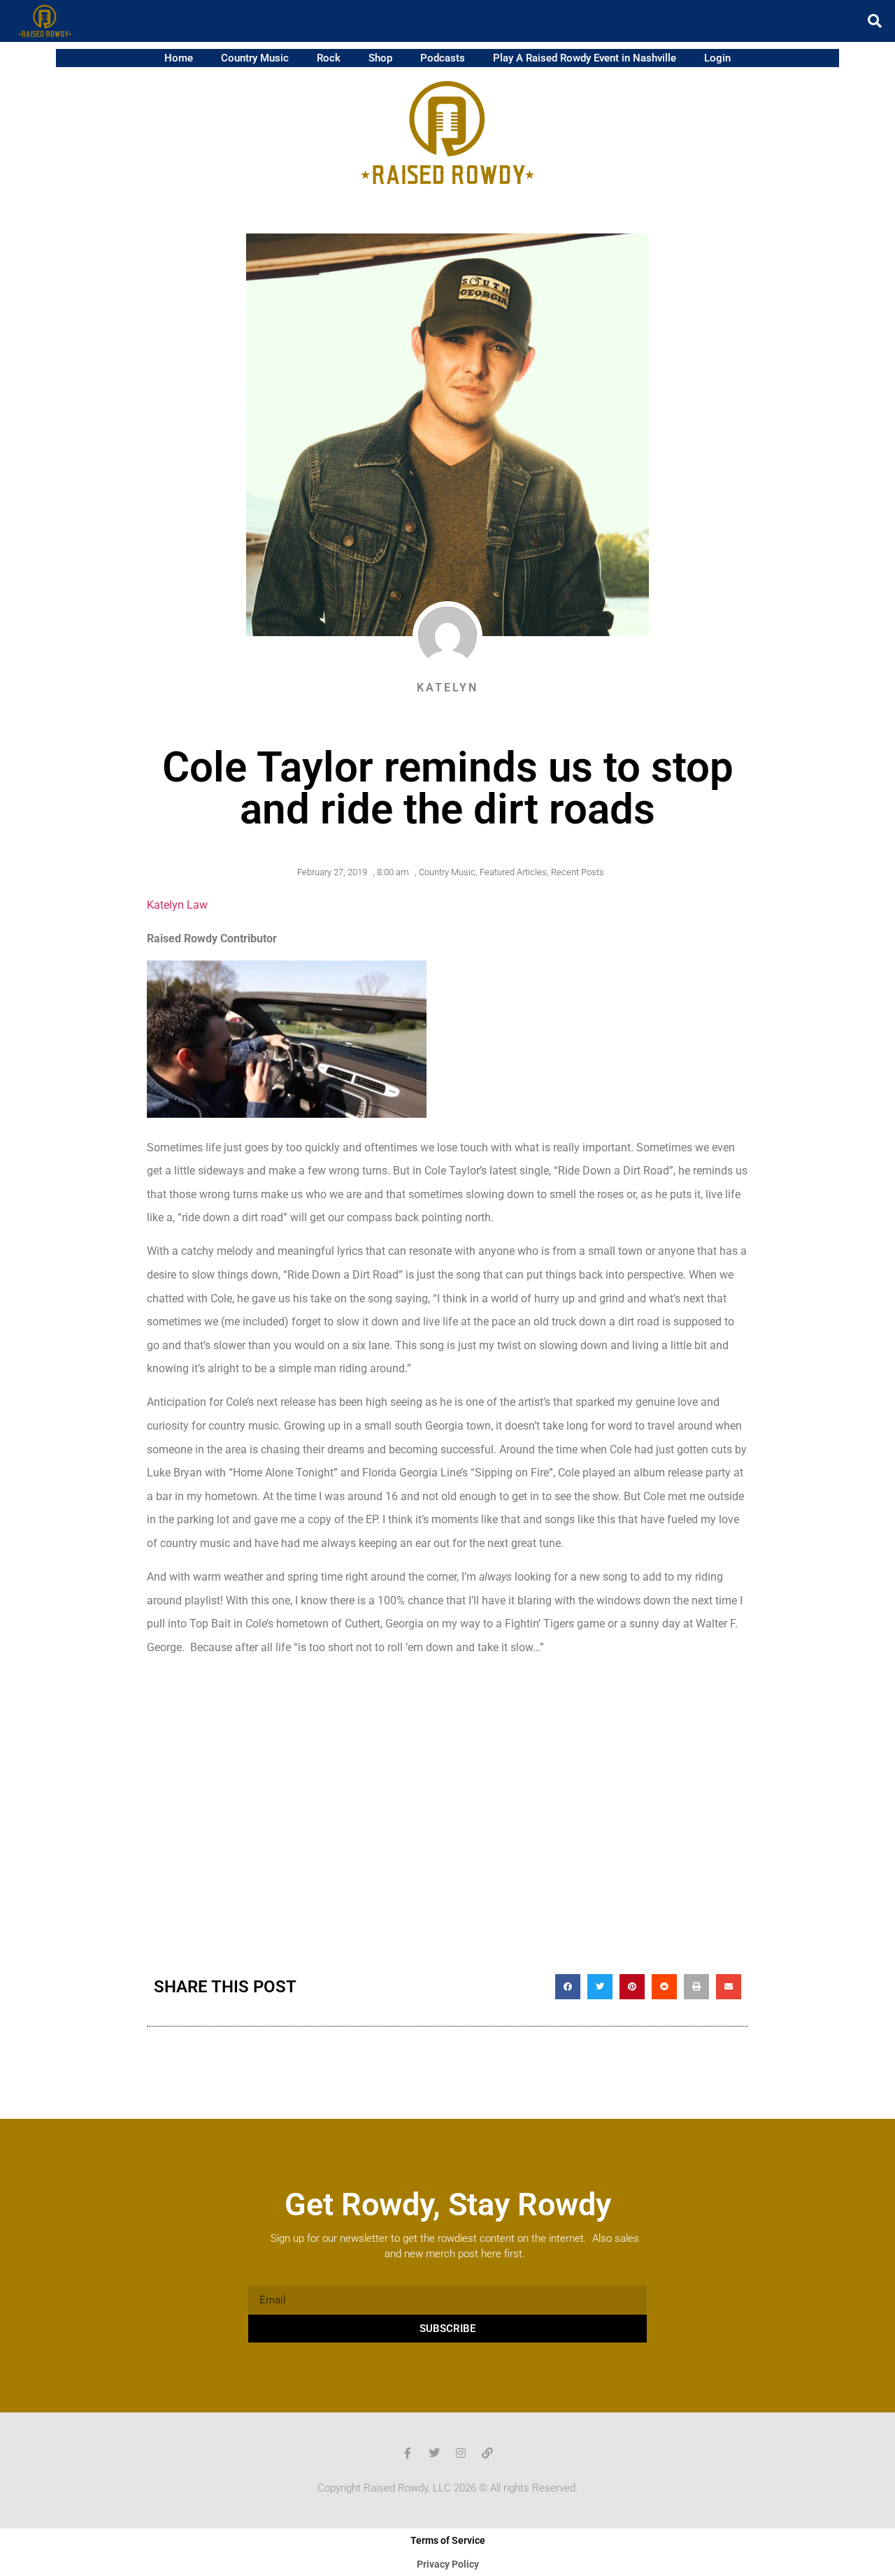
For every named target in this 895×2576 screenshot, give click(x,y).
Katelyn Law (177, 905)
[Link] (487, 2453)
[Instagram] (461, 2453)
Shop (380, 58)
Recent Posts (578, 872)
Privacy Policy (448, 2564)
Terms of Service (448, 2540)
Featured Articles (513, 872)
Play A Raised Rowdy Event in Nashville (585, 58)
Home (179, 58)
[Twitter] (434, 2453)
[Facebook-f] (408, 2453)
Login (717, 58)
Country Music (255, 58)
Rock (329, 58)
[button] (875, 21)
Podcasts (443, 58)
